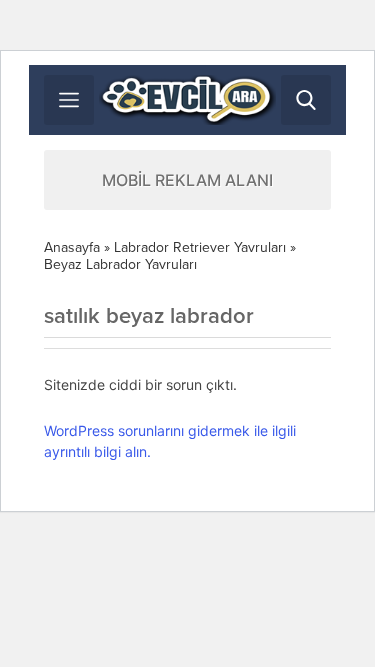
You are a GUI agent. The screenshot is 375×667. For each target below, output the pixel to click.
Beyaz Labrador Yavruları (120, 264)
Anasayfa (72, 247)
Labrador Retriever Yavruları (200, 247)
